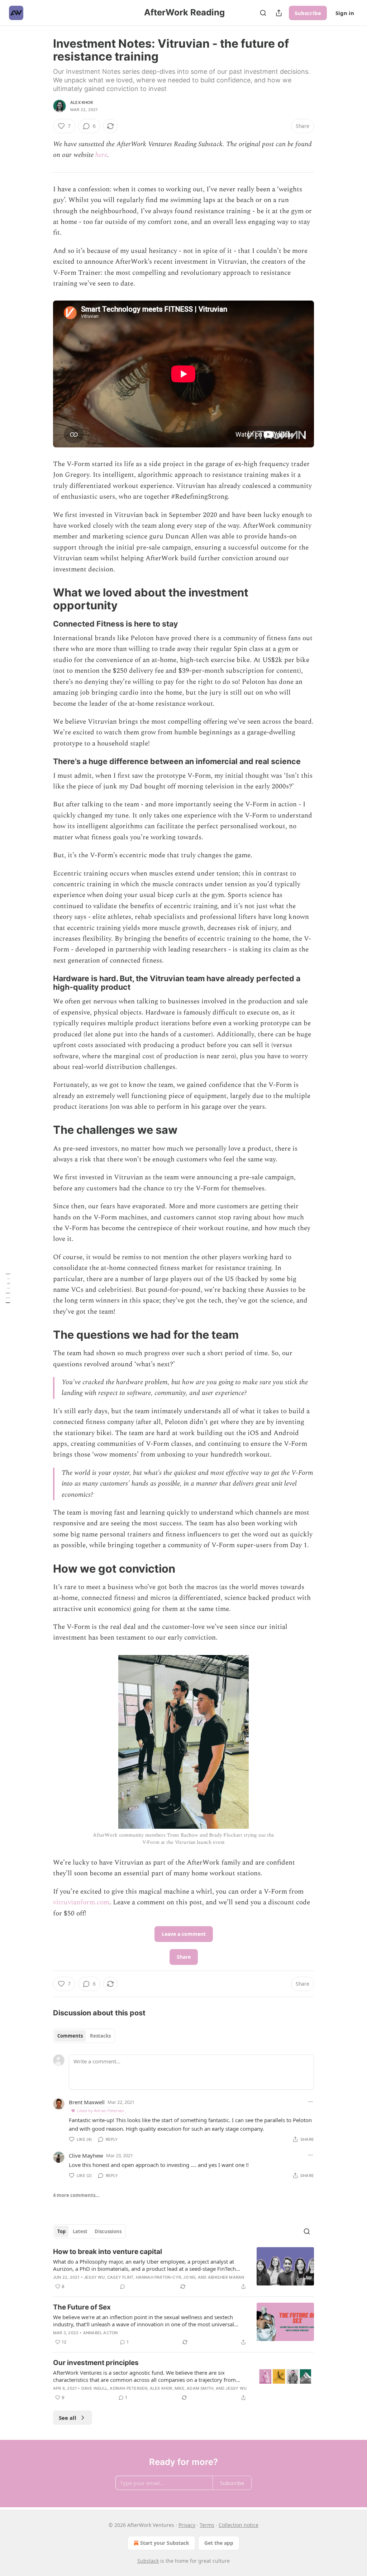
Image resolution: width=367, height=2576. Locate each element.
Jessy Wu (94, 2277)
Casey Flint (120, 2277)
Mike (180, 2388)
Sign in (345, 13)
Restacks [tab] (100, 2036)
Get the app (219, 2543)
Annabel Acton (101, 2333)
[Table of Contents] (8, 1288)
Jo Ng (189, 2277)
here (101, 155)
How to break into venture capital (108, 2252)
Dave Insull (94, 2388)
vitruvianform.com (81, 1902)
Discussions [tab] (108, 2231)
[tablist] (84, 2036)
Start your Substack (165, 2543)
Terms (207, 2525)
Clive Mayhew (86, 2155)
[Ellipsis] (310, 2102)
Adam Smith (200, 2388)
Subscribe (308, 13)
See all (68, 2418)
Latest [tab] (80, 2231)
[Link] (43, 599)
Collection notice (239, 2525)
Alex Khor (82, 102)
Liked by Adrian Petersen (101, 2110)
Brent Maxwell (87, 2102)
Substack (148, 2561)
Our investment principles (96, 2363)
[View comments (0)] (123, 2287)
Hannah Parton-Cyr (158, 2277)
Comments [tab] (70, 2036)
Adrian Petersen (128, 2388)
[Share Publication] (279, 13)
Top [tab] (61, 2231)
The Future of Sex (82, 2307)
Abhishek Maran (226, 2277)
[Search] (263, 13)
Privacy (187, 2525)
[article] (183, 2269)
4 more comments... (76, 2195)
